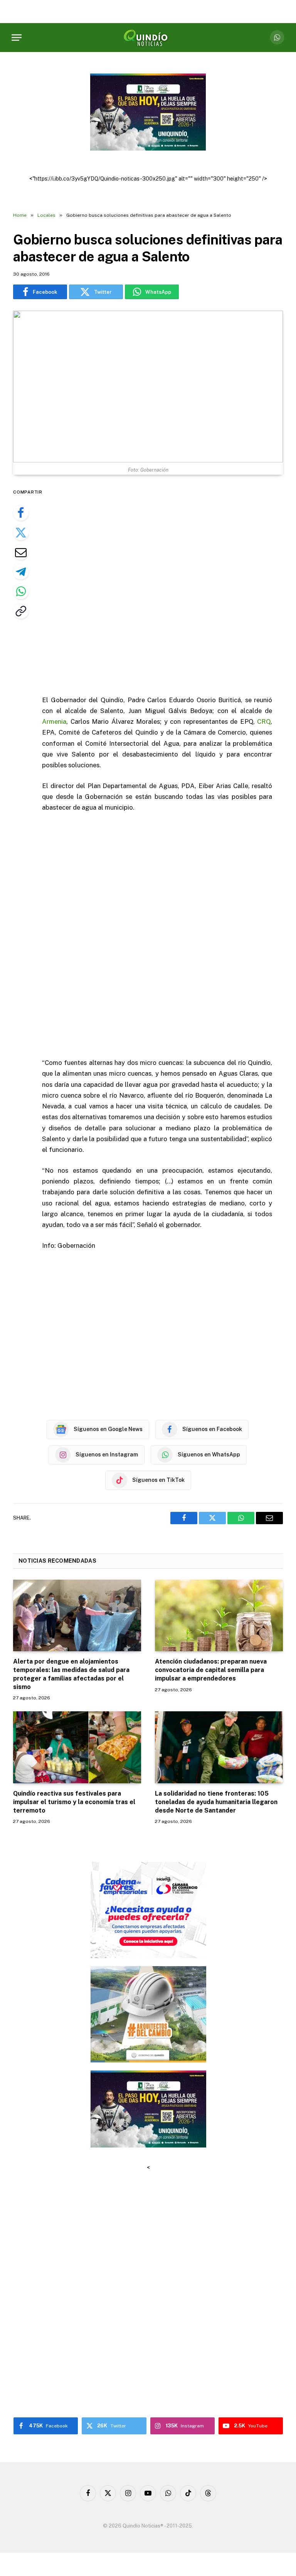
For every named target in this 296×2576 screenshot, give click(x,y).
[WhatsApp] (21, 591)
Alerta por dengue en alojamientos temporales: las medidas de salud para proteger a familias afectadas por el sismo (71, 1674)
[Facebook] (21, 513)
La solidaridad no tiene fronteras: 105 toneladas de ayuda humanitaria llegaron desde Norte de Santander (216, 1802)
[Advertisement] (166, 586)
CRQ (264, 721)
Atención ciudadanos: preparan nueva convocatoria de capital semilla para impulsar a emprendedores (211, 1670)
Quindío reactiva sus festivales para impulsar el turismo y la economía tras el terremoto (74, 1802)
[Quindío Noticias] (148, 38)
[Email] (21, 552)
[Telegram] (21, 572)
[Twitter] (21, 532)
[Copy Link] (21, 611)
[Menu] (17, 38)
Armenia (54, 721)
